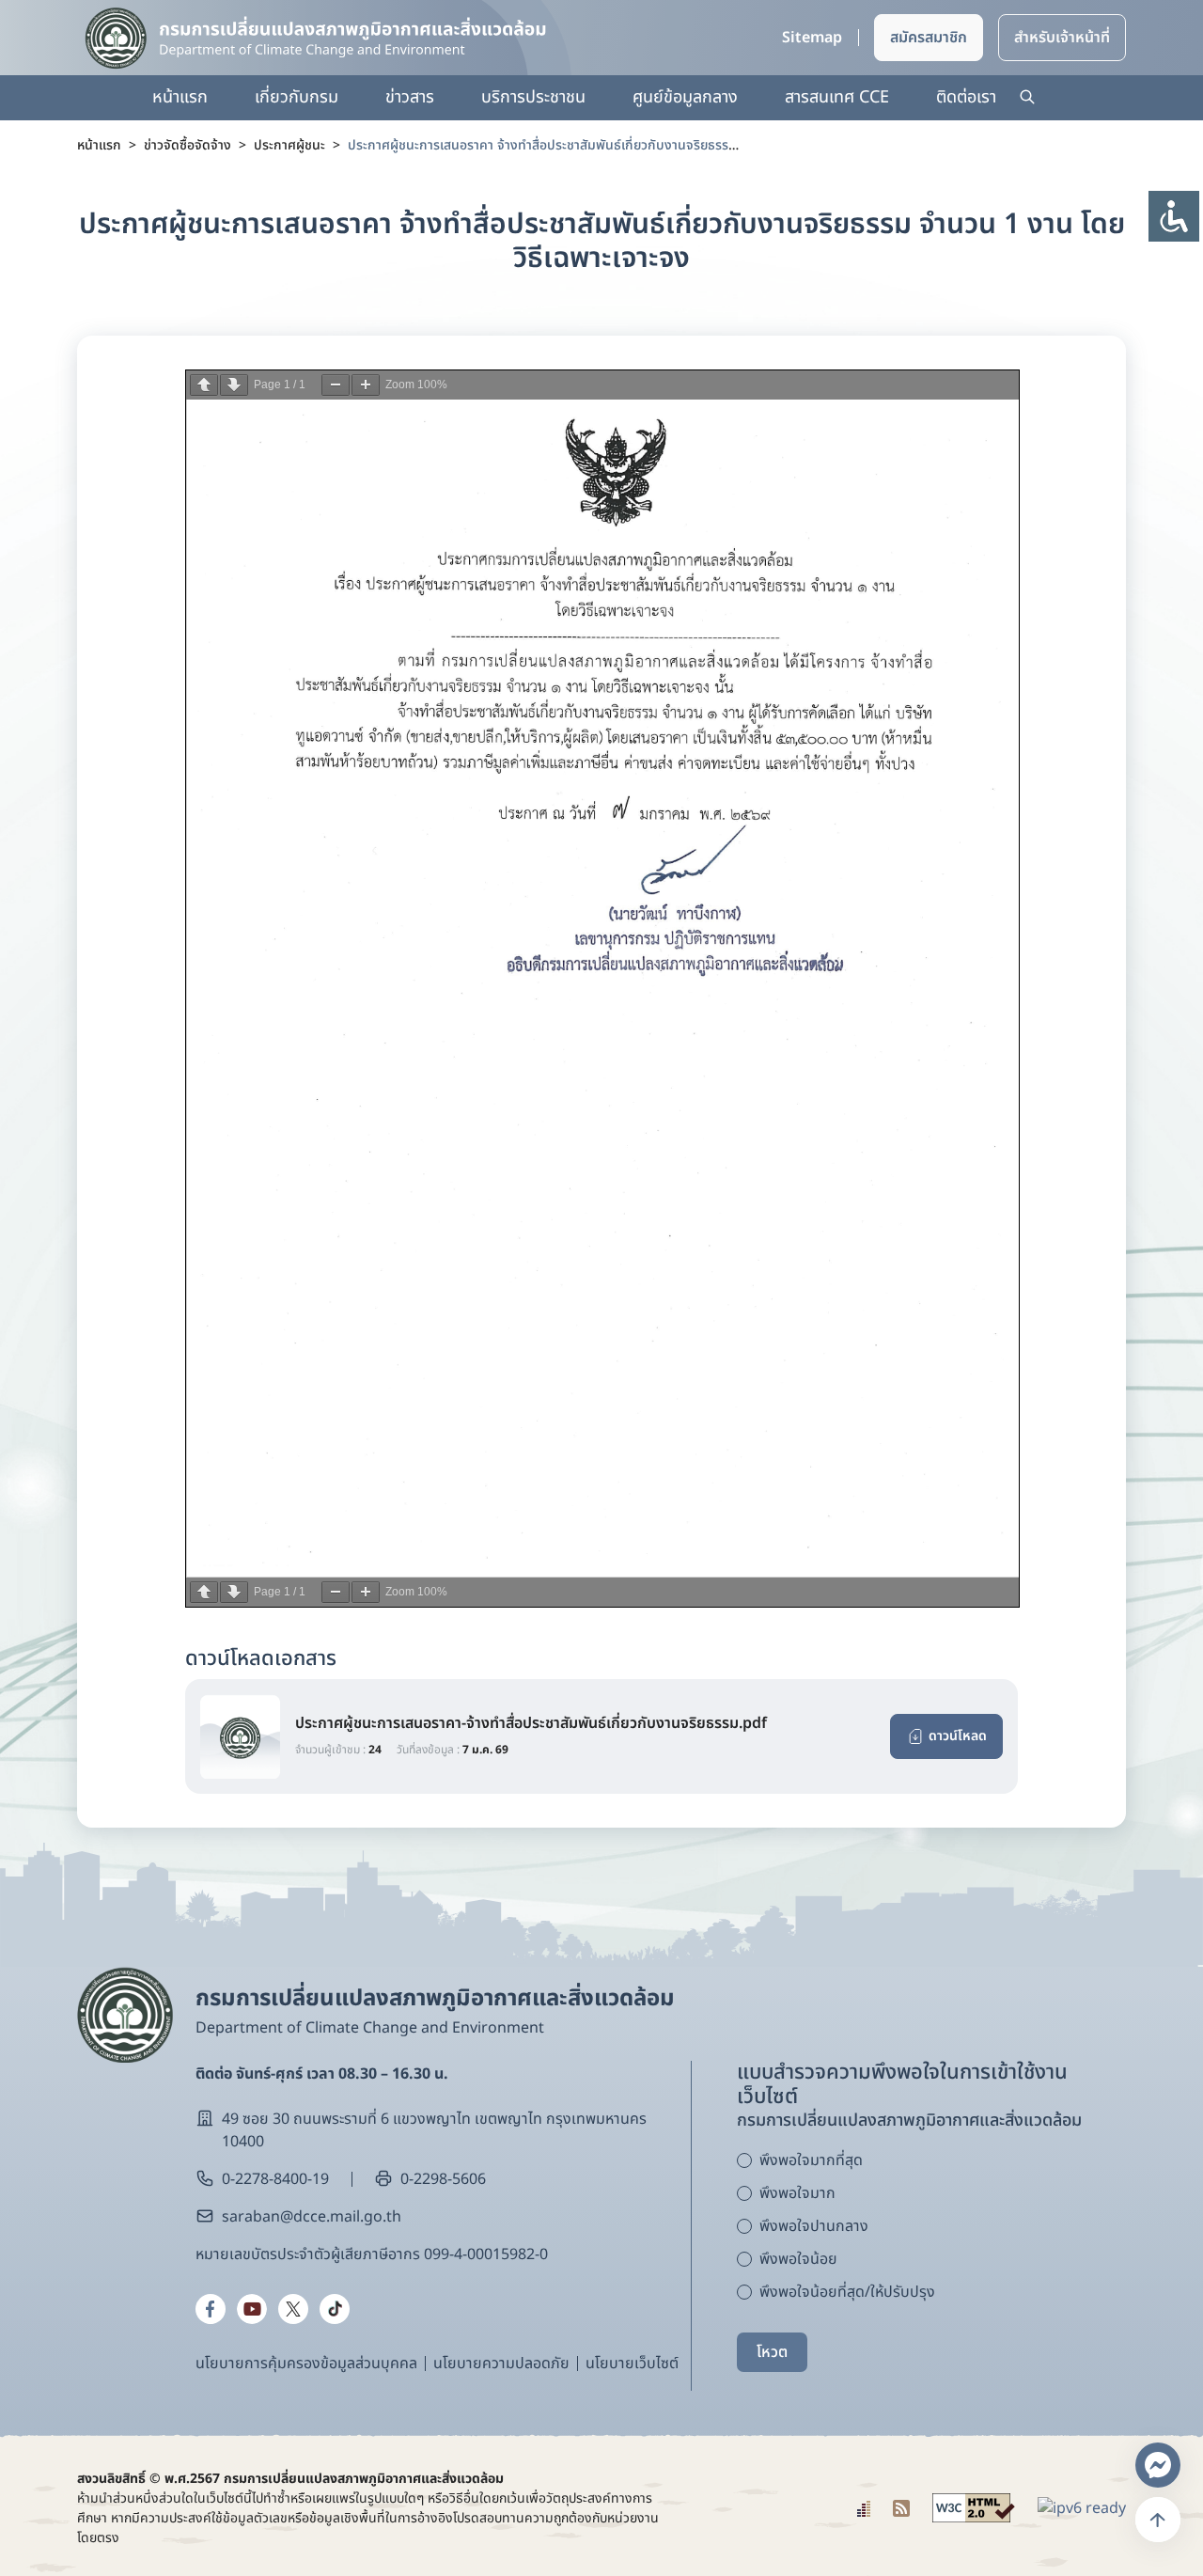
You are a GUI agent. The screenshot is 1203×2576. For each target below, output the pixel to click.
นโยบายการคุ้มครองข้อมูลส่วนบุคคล (306, 2364)
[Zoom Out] (336, 385)
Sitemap (812, 38)
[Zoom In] (366, 385)
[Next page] (234, 385)
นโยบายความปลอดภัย (501, 2364)
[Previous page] (204, 385)
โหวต (772, 2352)
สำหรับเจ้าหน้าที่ (1062, 38)
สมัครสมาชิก (929, 38)
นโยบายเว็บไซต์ (632, 2364)
